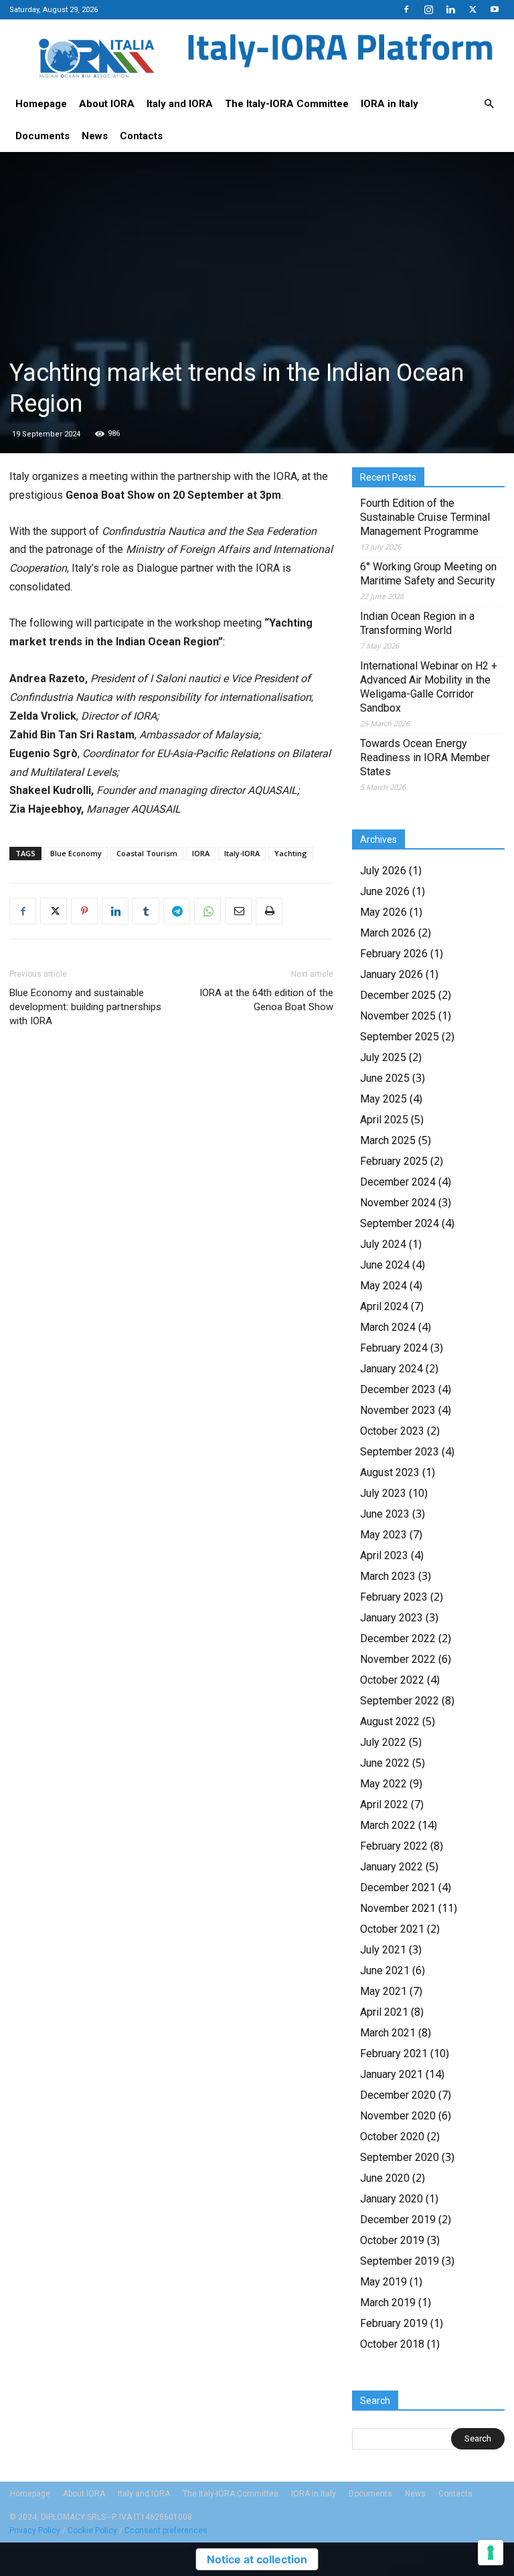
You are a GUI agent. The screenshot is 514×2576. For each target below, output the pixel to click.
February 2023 (394, 1597)
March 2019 (388, 2303)
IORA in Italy (390, 104)
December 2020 (398, 2095)
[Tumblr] (146, 911)
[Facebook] (406, 9)
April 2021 (384, 2012)
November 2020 (398, 2116)
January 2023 (392, 1618)
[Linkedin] (450, 9)
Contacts (141, 136)
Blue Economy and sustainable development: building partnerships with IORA (85, 1007)
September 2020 (400, 2157)
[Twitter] (473, 9)
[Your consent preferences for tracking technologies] (491, 2553)
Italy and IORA (180, 104)
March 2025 (388, 1140)
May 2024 (383, 1286)
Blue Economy (76, 853)
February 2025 (394, 1161)
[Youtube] (495, 9)
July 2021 (383, 1950)
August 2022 (390, 1721)
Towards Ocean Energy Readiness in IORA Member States (425, 757)
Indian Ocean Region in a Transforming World (417, 623)
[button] (489, 104)
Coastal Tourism (147, 853)
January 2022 (392, 1867)
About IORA (107, 104)
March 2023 (388, 1576)
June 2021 (385, 1970)
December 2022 (398, 1638)
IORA (201, 853)
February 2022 (394, 1846)
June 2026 (385, 891)
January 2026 (392, 974)
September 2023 (400, 1452)
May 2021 (383, 1991)
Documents (42, 136)
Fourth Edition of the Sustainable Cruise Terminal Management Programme (425, 517)
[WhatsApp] (207, 911)
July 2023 (383, 1493)
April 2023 (384, 1555)
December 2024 (398, 1182)
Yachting (291, 853)
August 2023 (390, 1472)
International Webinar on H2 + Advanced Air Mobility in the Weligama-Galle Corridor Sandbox (429, 687)
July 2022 (383, 1742)
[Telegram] (177, 911)
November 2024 (398, 1203)
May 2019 (383, 2282)
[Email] (238, 911)
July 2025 (383, 1057)
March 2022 (388, 1825)
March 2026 (388, 933)
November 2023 (398, 1410)
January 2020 (392, 2199)
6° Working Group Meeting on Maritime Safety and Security (428, 574)
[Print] (269, 911)
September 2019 (400, 2261)
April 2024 (384, 1306)
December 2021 (398, 1887)
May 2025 (383, 1099)
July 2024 (383, 1244)
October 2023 (392, 1431)
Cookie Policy (92, 2530)
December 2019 (398, 2220)
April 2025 (384, 1120)
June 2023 (385, 1514)
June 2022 (385, 1763)
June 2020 (385, 2178)
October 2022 (392, 1680)
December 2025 (398, 995)
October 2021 (392, 1929)
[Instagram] (428, 9)
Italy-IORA (242, 853)
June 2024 (385, 1265)
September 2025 (400, 1037)
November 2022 (398, 1659)
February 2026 (394, 954)
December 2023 (398, 1389)
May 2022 (383, 1784)
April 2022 (384, 1804)
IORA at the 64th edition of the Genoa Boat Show (266, 1000)
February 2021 (394, 2054)
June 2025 (385, 1078)
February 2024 (394, 1348)
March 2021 (388, 2033)
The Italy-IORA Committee (287, 104)
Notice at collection (257, 2559)
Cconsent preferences (166, 2530)
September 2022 (400, 1701)
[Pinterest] (84, 911)
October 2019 (392, 2240)
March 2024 (388, 1327)
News (95, 136)
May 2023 (383, 1535)
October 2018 (392, 2344)
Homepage (41, 104)
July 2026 (383, 871)
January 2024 (392, 1369)
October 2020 (392, 2137)
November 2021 (398, 1908)
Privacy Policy (35, 2530)
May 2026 (383, 912)
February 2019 (394, 2323)
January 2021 (392, 2074)
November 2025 (398, 1016)
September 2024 (400, 1223)
